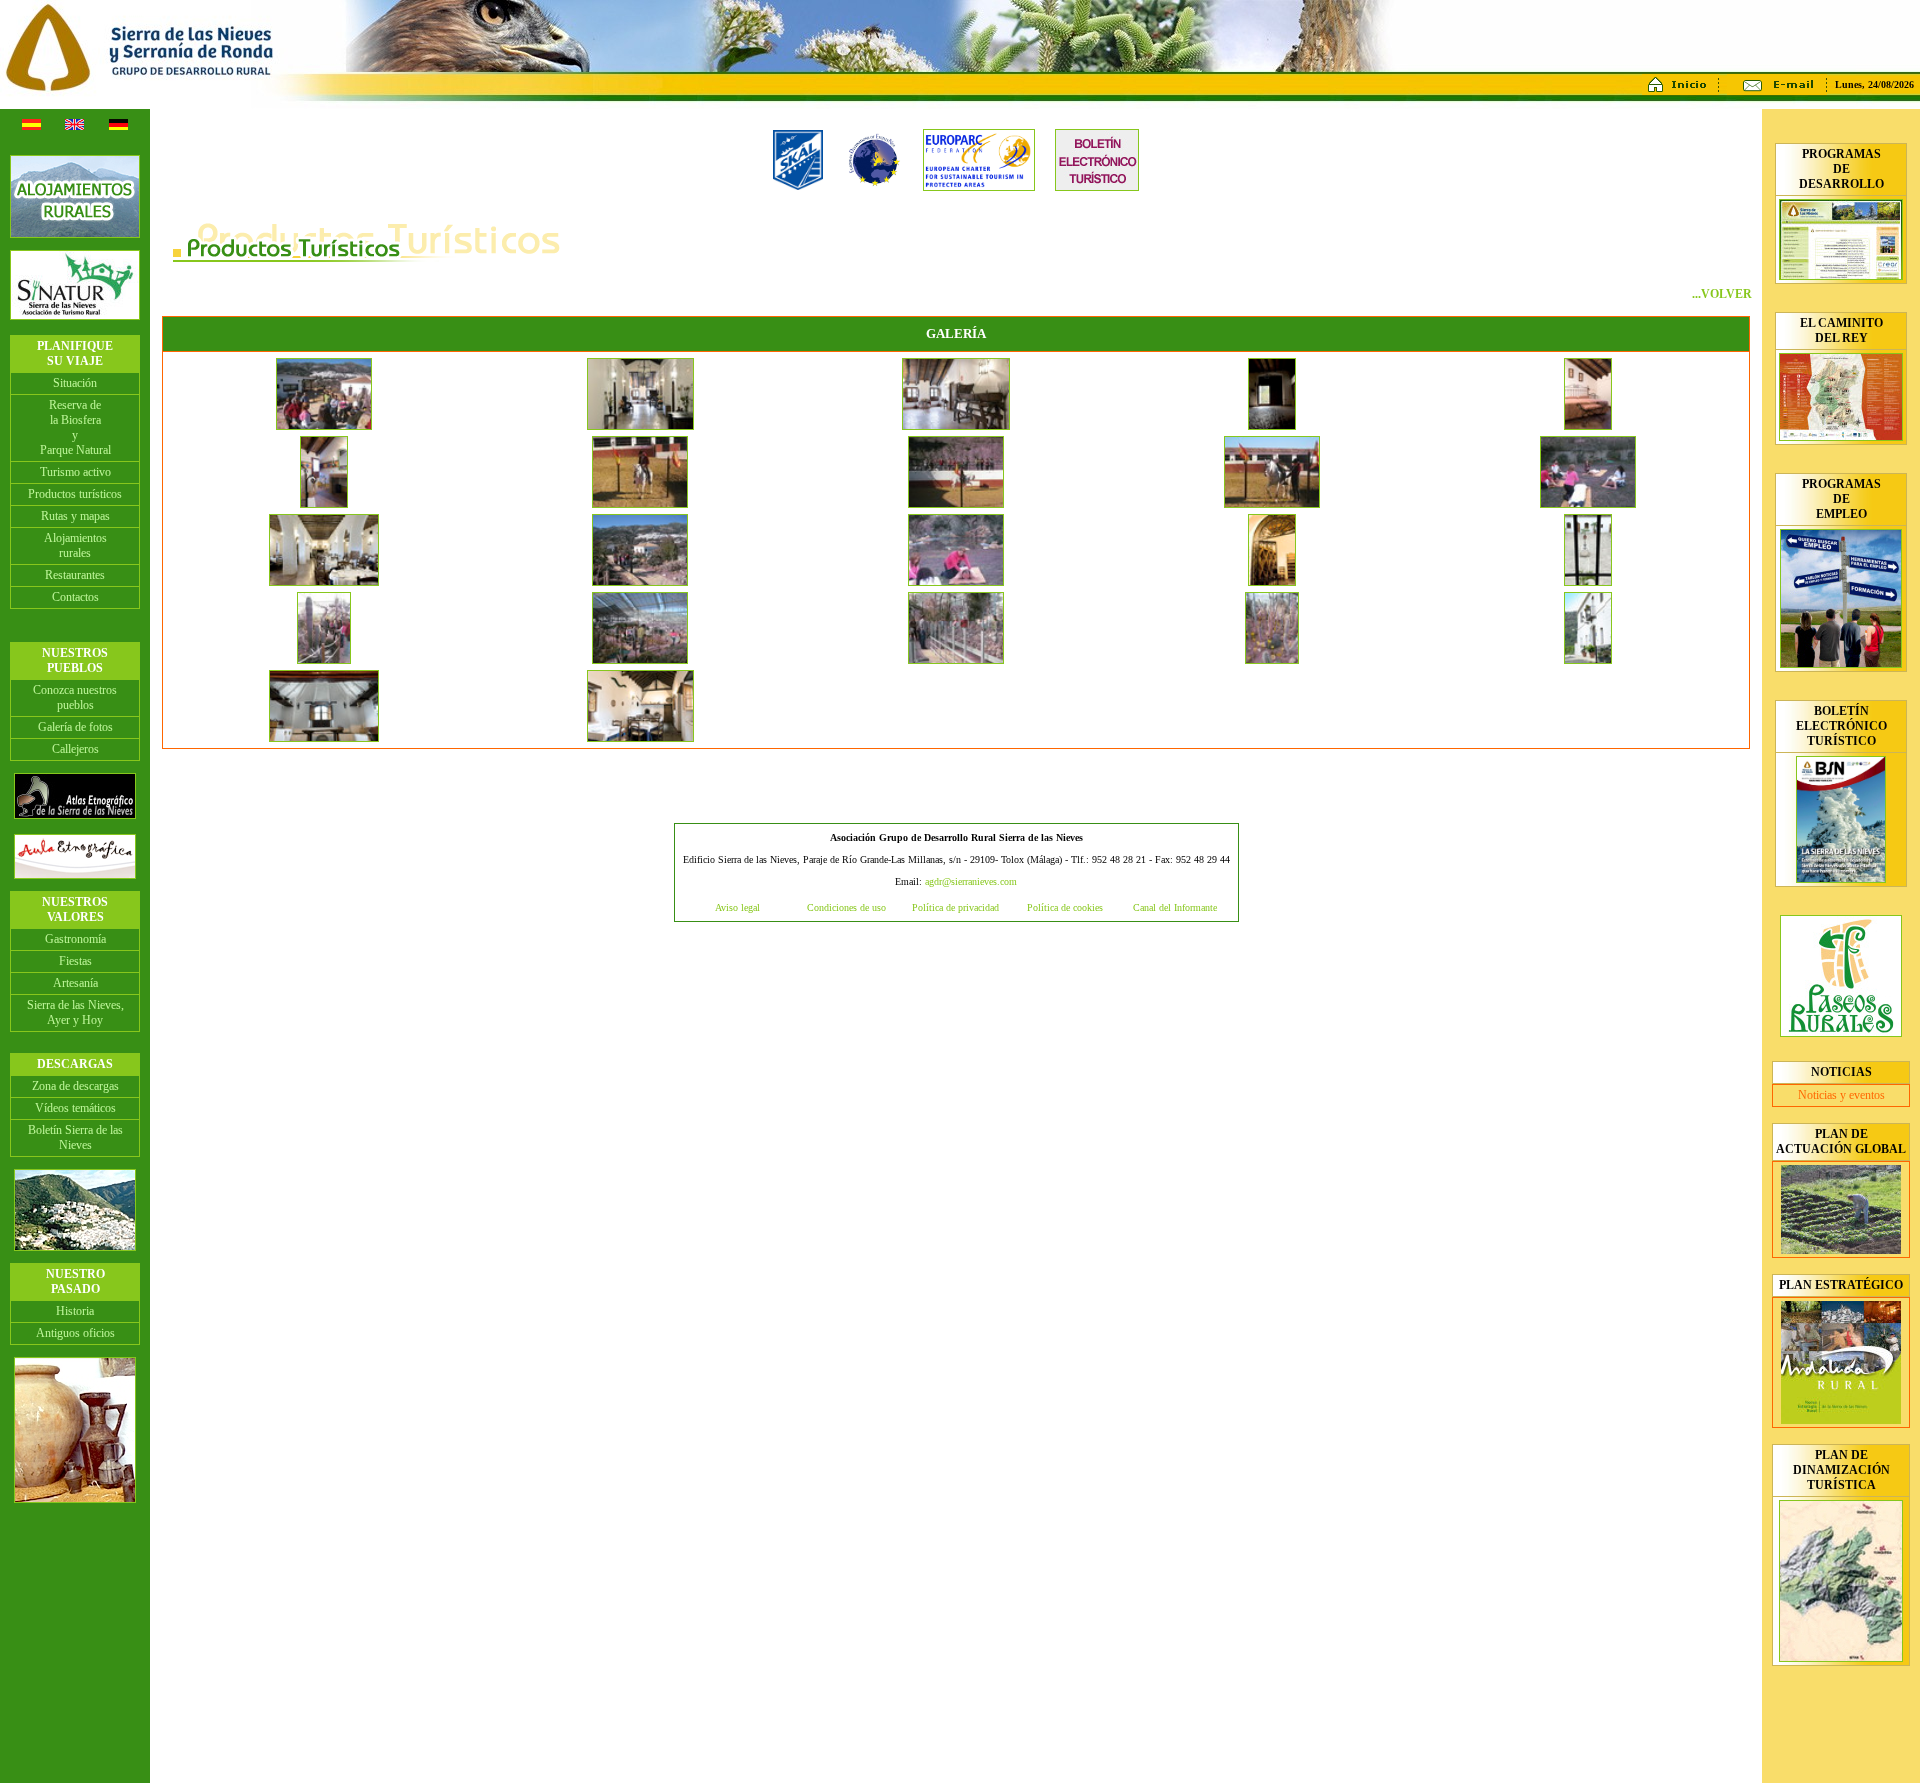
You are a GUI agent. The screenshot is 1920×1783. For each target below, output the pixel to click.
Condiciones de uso (846, 907)
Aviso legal (737, 907)
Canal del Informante (1175, 907)
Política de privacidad (955, 907)
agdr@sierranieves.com (971, 881)
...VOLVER (1722, 294)
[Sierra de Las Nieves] (323, 426)
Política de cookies (1065, 907)
